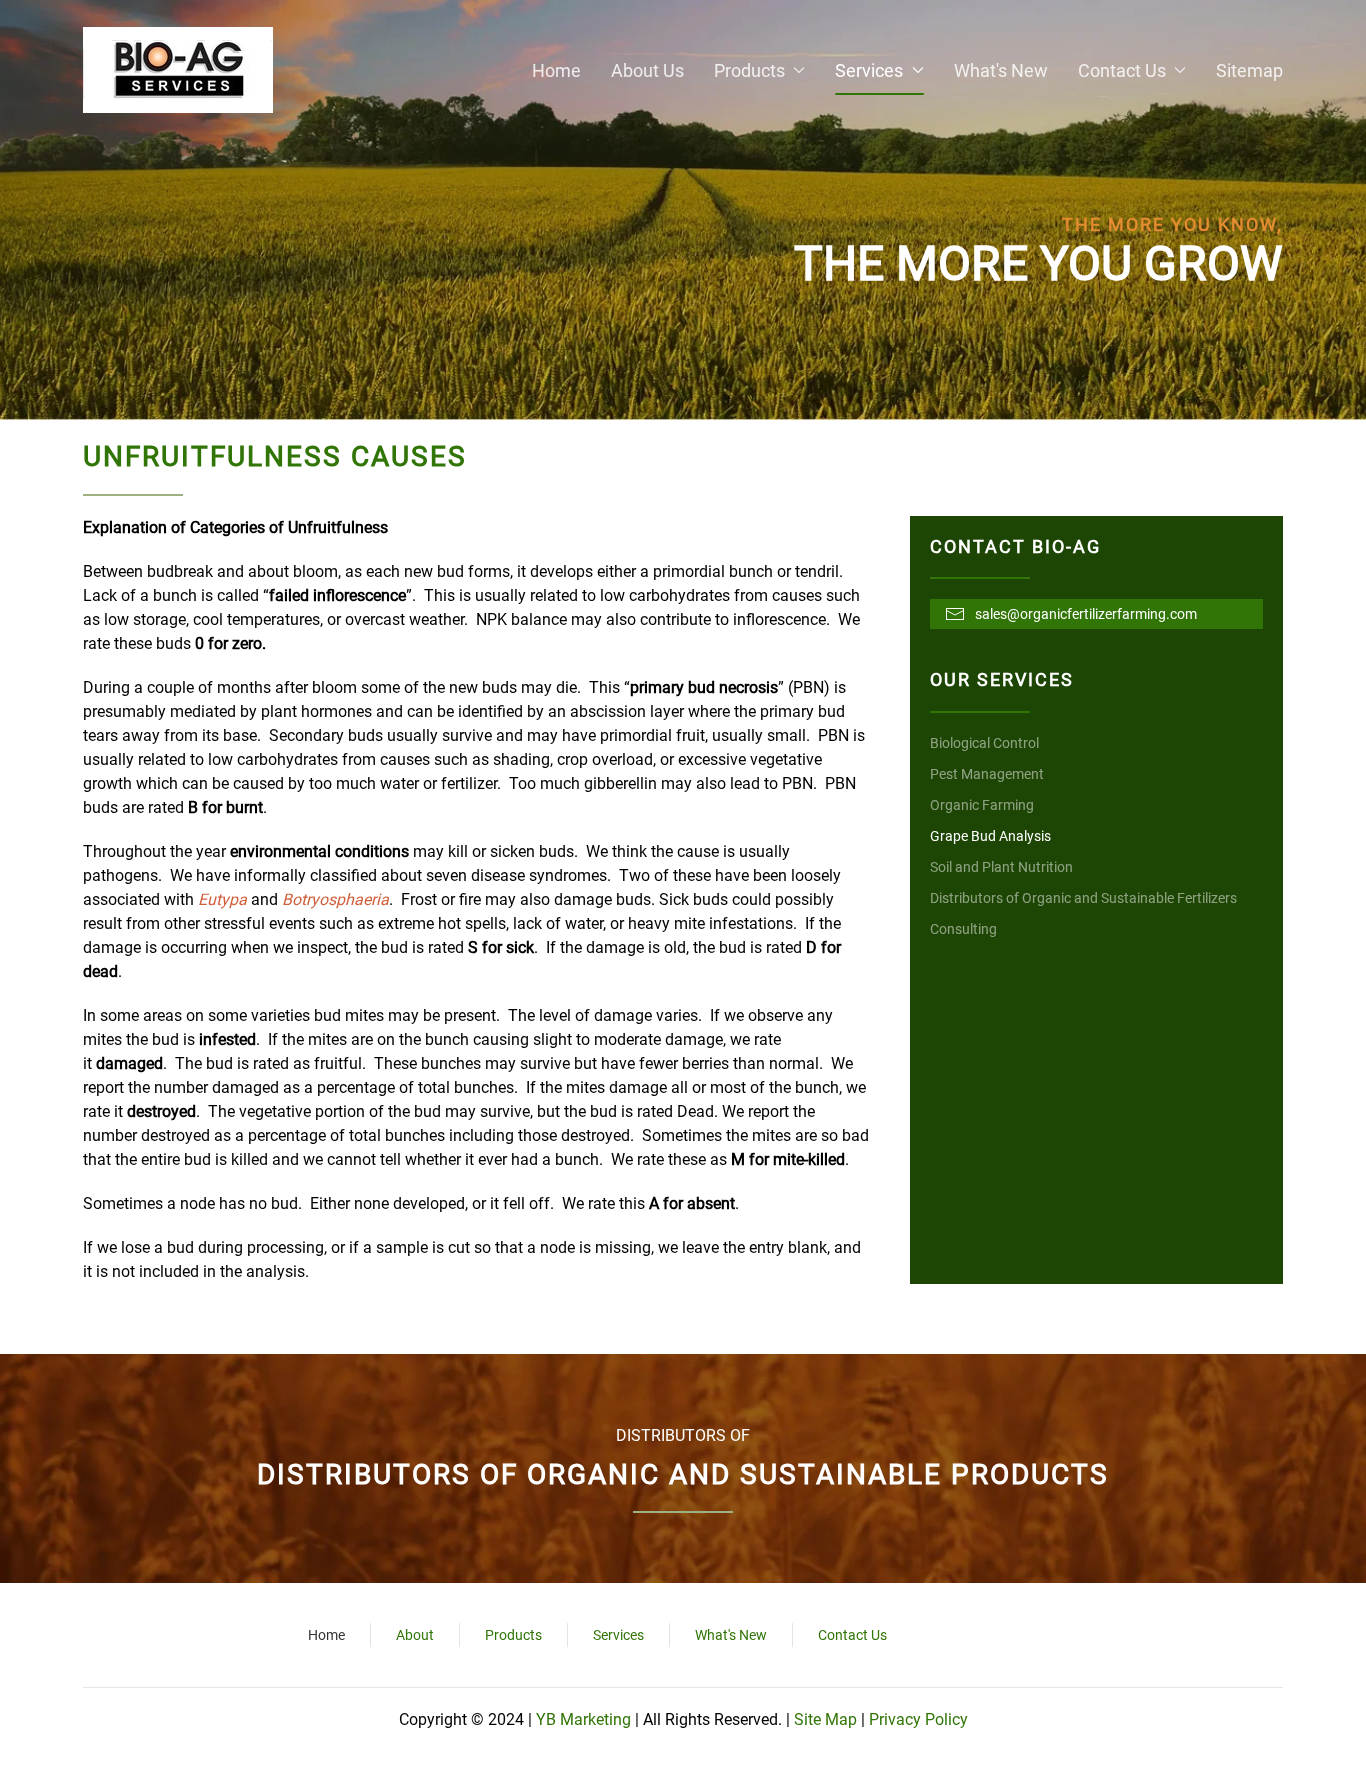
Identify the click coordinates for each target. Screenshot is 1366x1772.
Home (556, 70)
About (415, 1635)
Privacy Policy (918, 1719)
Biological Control (984, 743)
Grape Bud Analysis (990, 836)
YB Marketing (585, 1719)
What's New (1001, 70)
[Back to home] (178, 70)
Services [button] (869, 70)
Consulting (963, 929)
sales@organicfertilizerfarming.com (1086, 614)
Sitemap (1249, 70)
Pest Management (987, 774)
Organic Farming (982, 805)
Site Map (825, 1719)
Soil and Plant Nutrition (1001, 867)
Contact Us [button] (1122, 70)
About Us (647, 70)
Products (513, 1635)
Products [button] (749, 70)
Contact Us (852, 1635)
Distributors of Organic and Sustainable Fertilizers (1083, 898)
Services (618, 1635)
